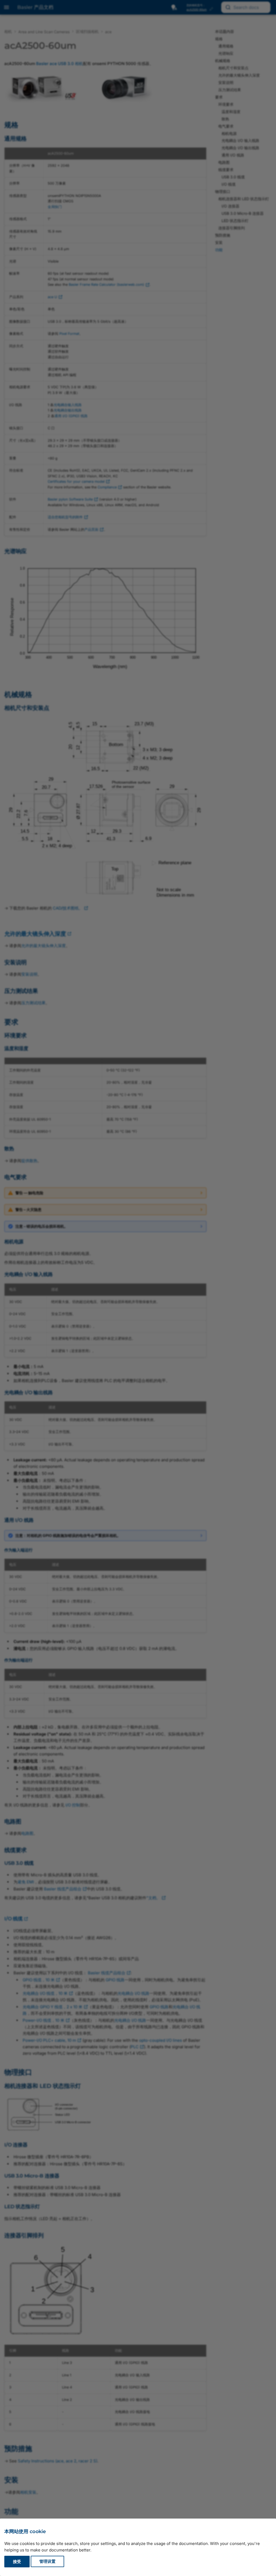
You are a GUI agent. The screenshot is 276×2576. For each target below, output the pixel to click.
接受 (17, 2562)
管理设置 (47, 2562)
